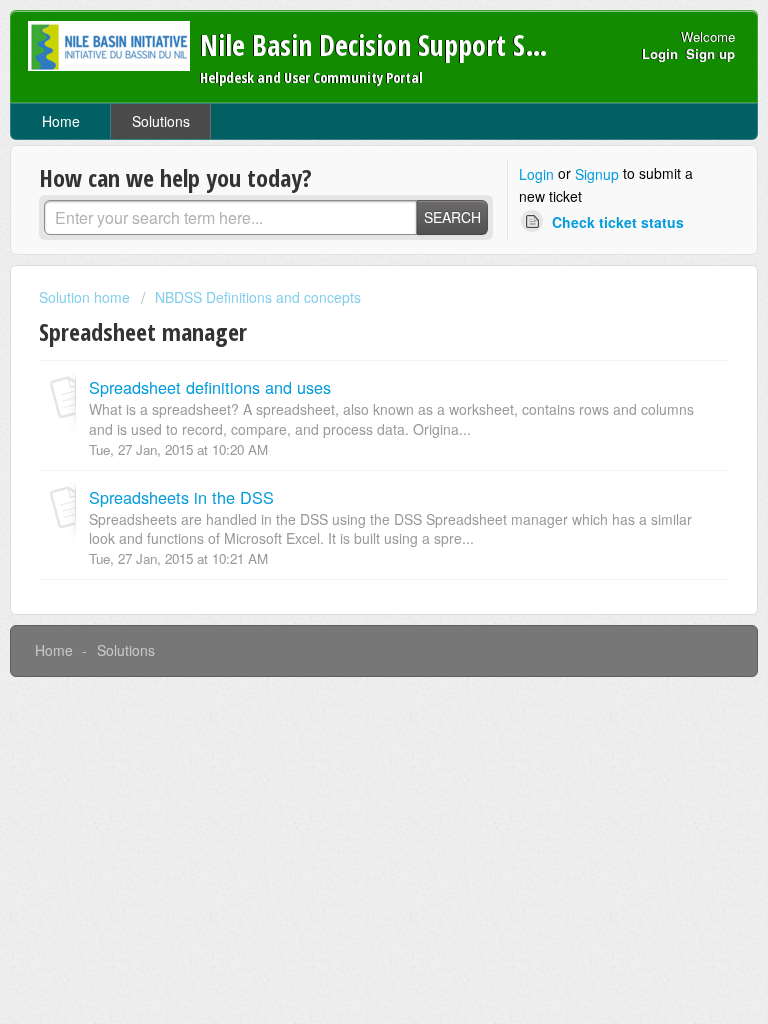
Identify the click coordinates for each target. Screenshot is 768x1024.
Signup (597, 174)
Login (536, 174)
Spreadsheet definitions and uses (210, 387)
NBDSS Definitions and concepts (258, 297)
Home (61, 121)
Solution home (86, 297)
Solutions (161, 121)
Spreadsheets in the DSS (181, 497)
